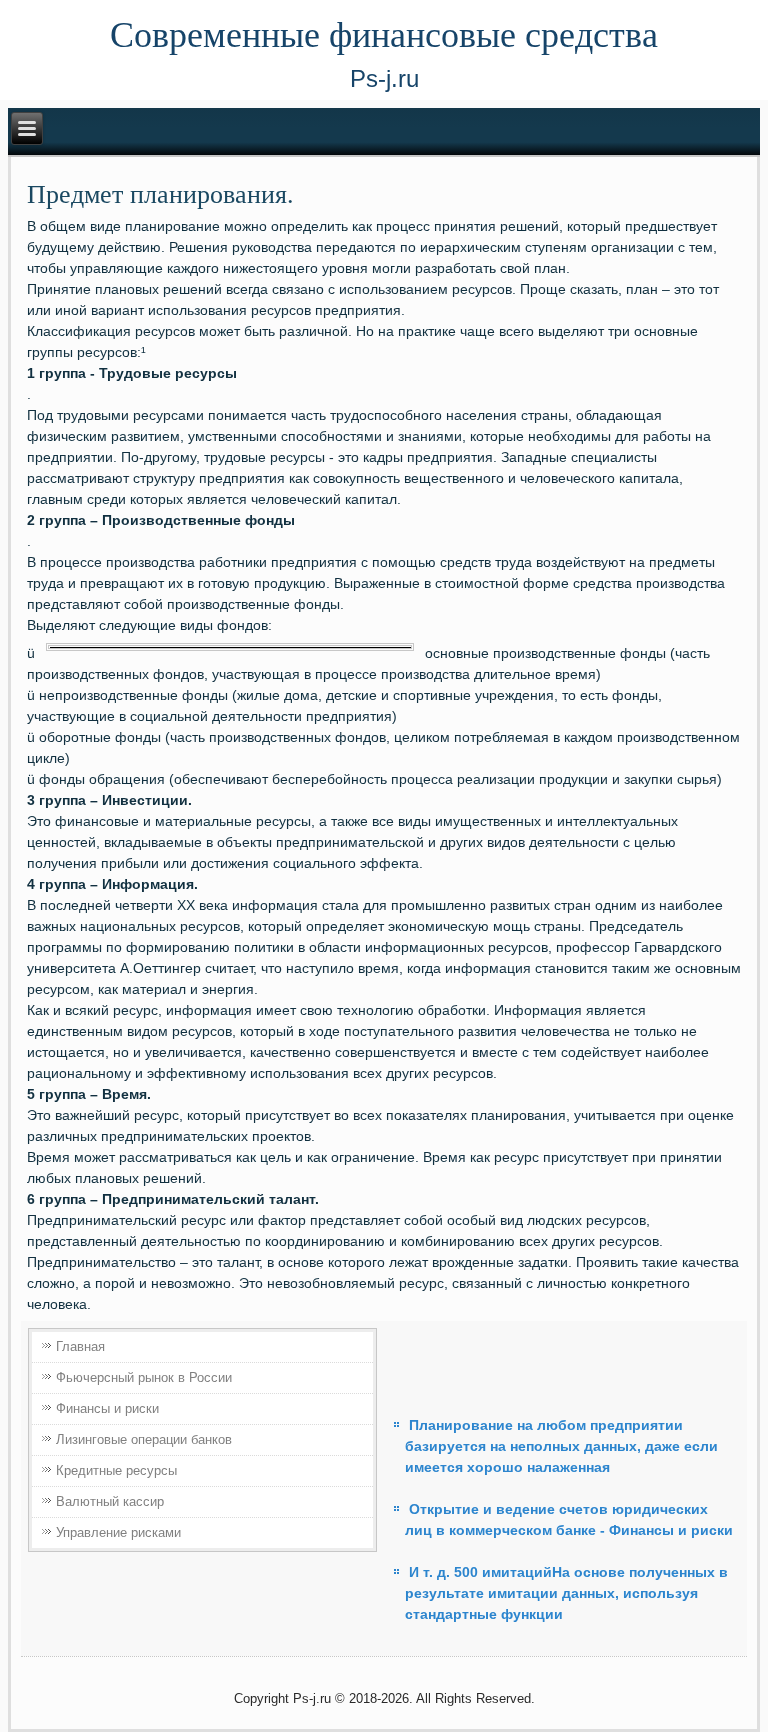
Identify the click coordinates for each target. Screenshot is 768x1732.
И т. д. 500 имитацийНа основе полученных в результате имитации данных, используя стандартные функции (566, 1593)
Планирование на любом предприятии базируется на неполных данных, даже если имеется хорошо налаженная (561, 1446)
